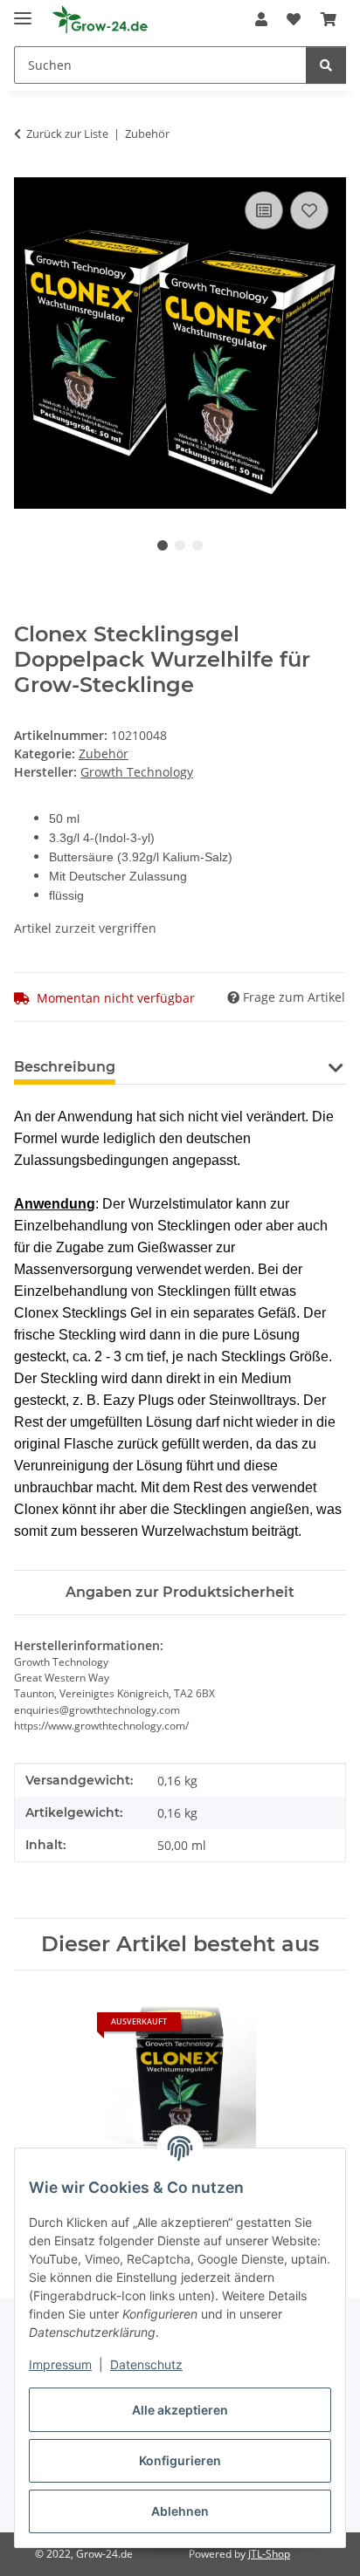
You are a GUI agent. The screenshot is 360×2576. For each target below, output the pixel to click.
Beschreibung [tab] (65, 1067)
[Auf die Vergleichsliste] (264, 210)
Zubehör (104, 754)
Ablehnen (180, 2511)
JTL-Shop (269, 2554)
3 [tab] (197, 545)
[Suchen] (326, 65)
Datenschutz (146, 2364)
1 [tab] (163, 545)
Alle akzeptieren (180, 2410)
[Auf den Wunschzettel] (309, 210)
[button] (261, 19)
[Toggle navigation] (23, 11)
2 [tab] (180, 545)
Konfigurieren (180, 2460)
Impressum (60, 2364)
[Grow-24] (101, 20)
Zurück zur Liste (67, 134)
